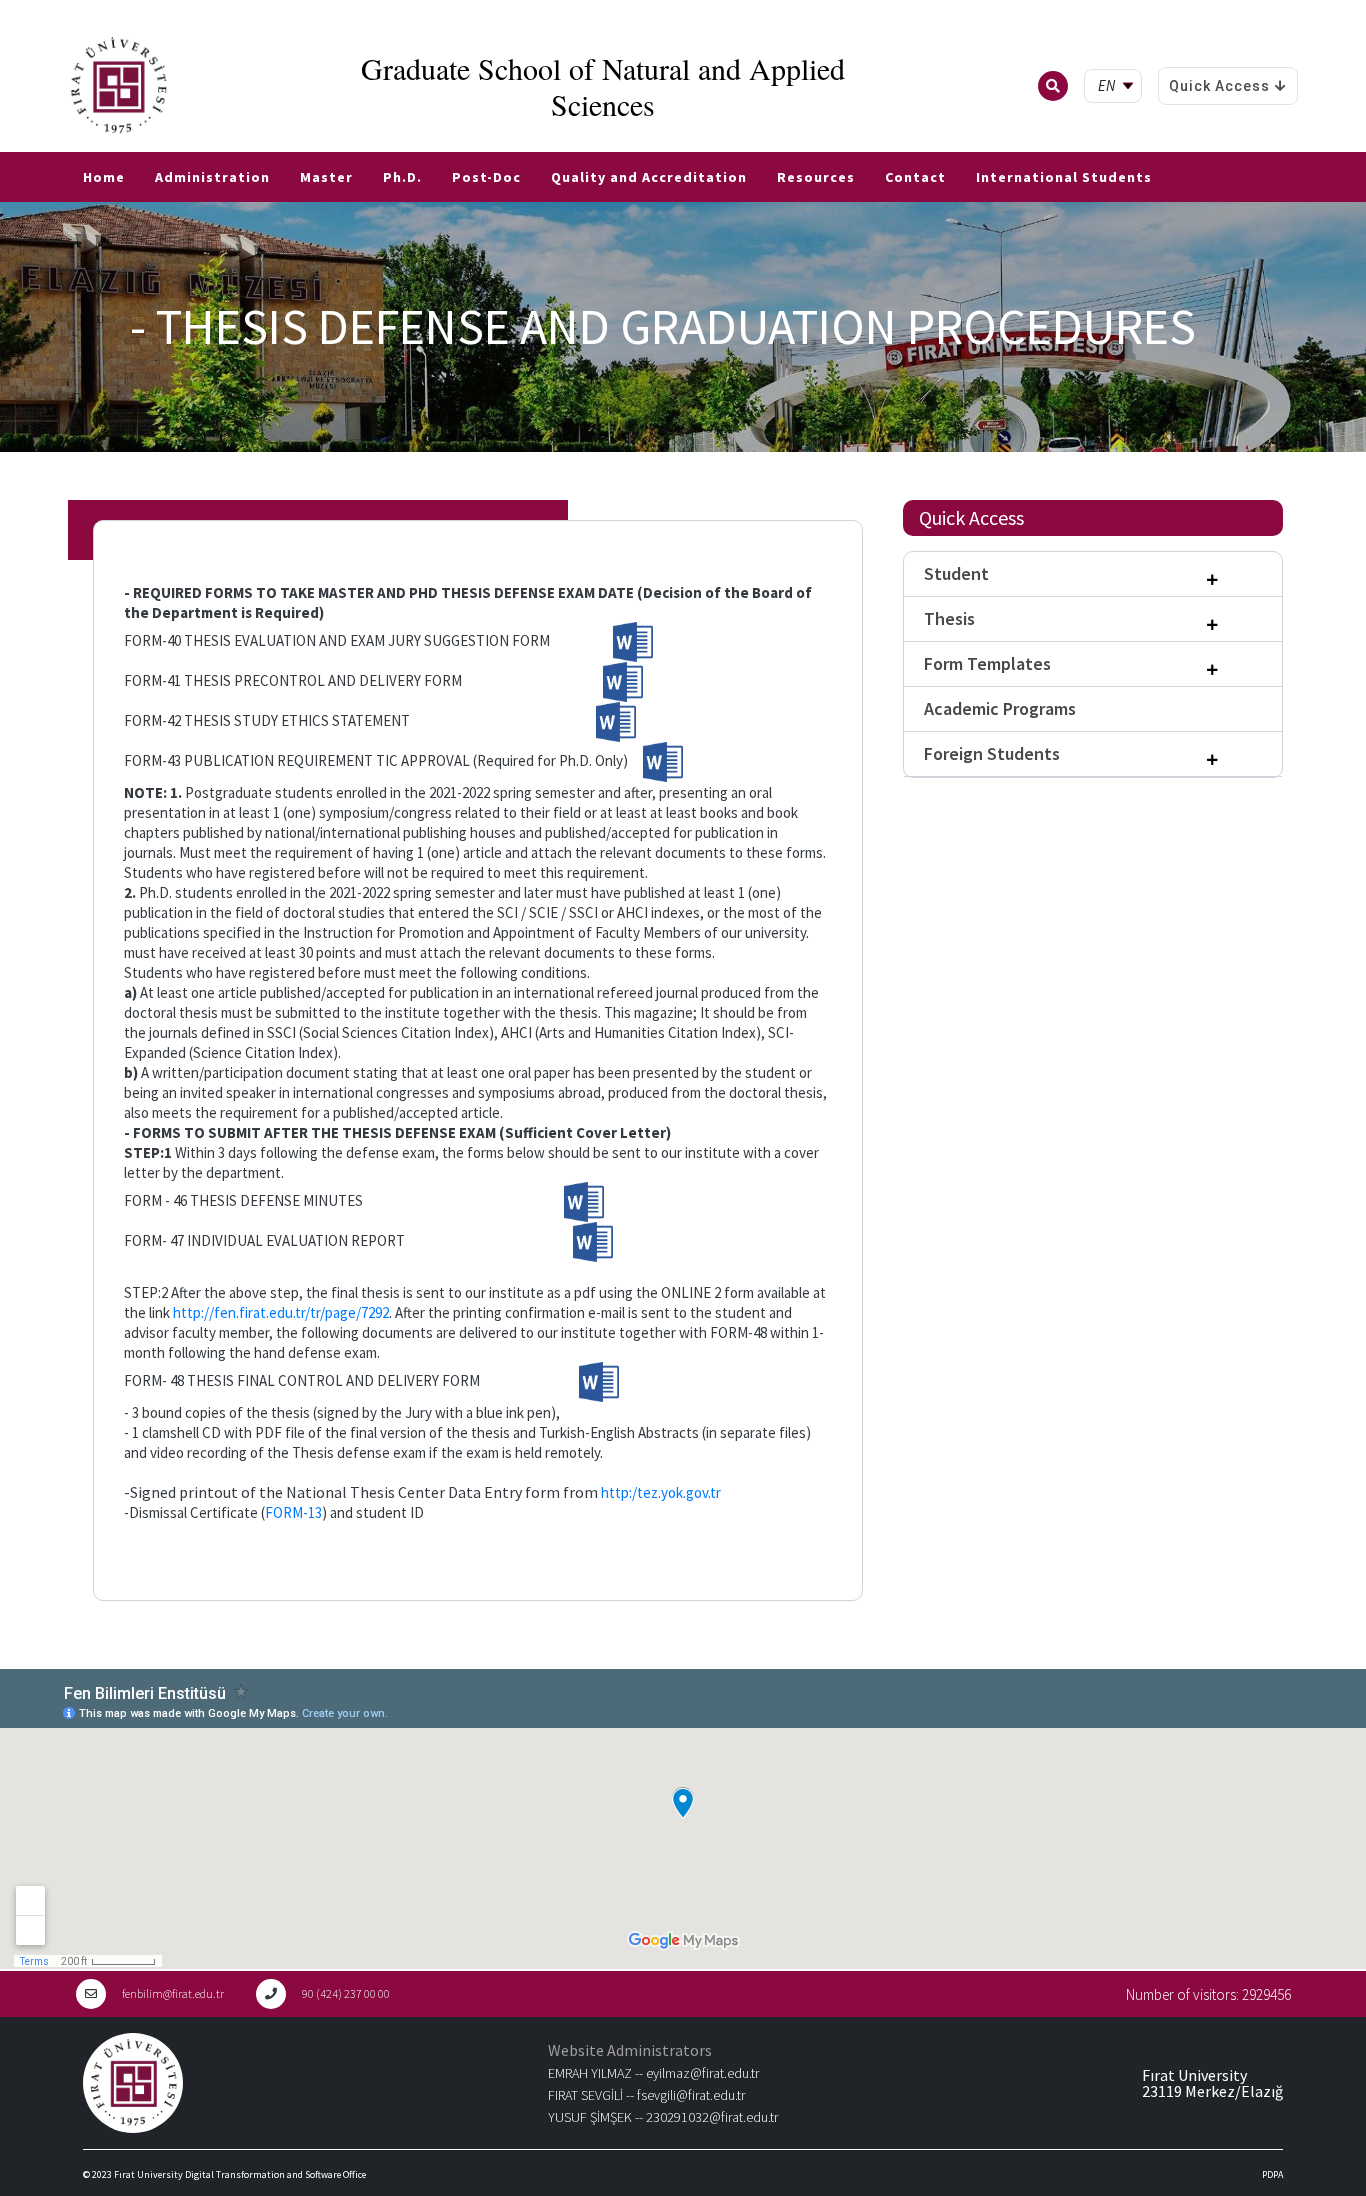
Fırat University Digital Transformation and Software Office (240, 2174)
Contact (915, 177)
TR (10, 144)
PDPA (1272, 2174)
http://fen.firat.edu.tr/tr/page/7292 (281, 1312)
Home (104, 177)
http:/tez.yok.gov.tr (661, 1492)
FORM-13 (293, 1512)
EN (37, 144)
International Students (1064, 177)
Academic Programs (1000, 708)
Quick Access (1219, 86)
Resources (816, 177)
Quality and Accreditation (649, 177)
